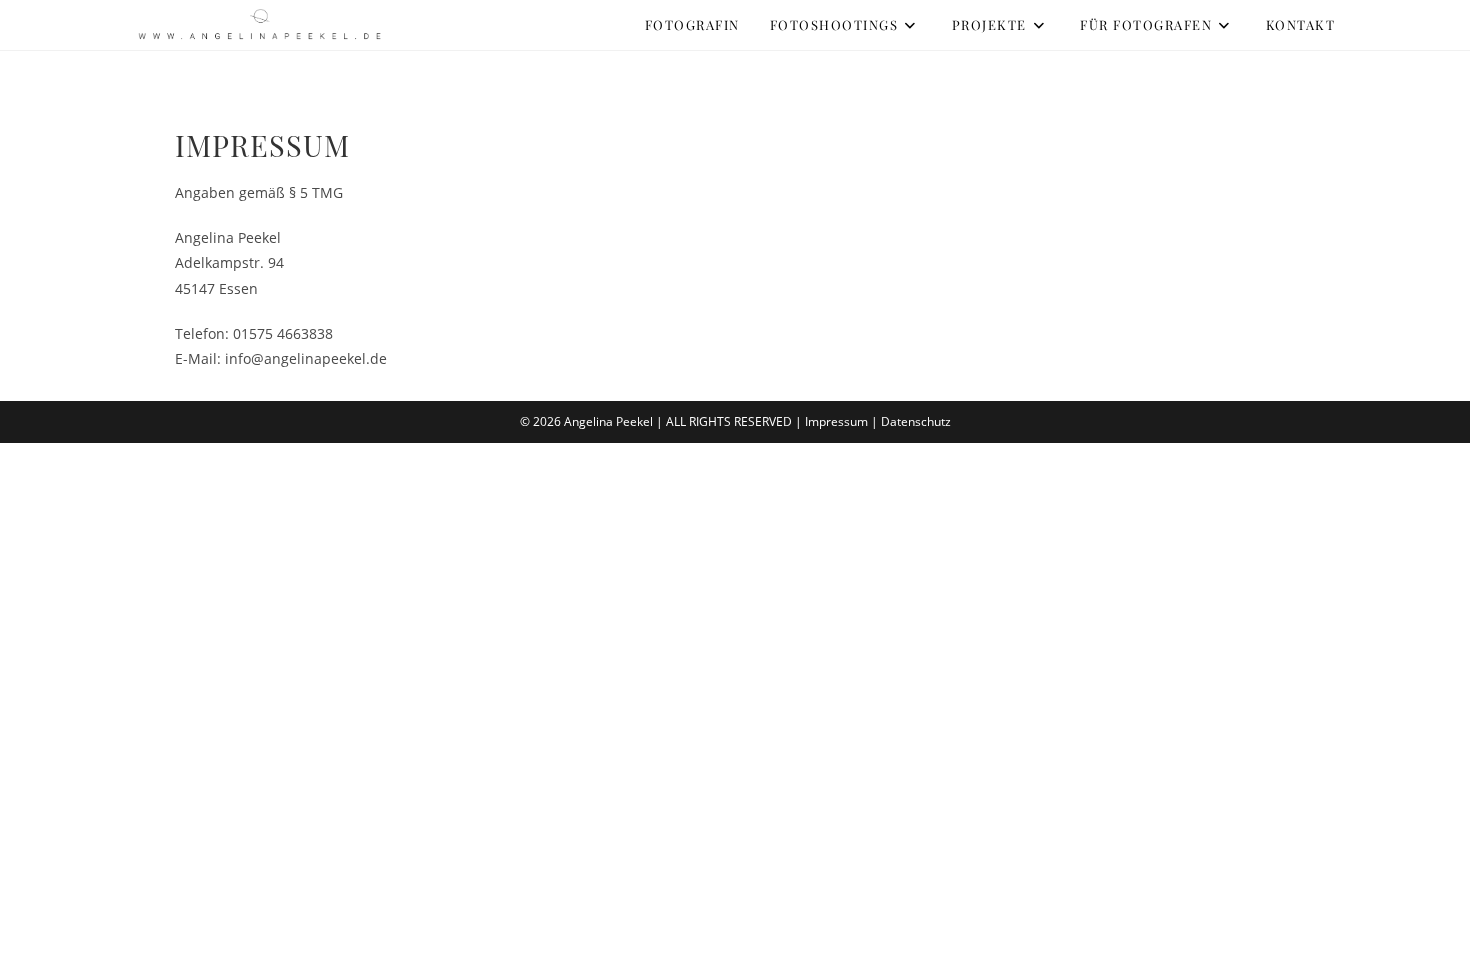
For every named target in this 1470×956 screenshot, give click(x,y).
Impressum (836, 421)
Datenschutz (916, 421)
